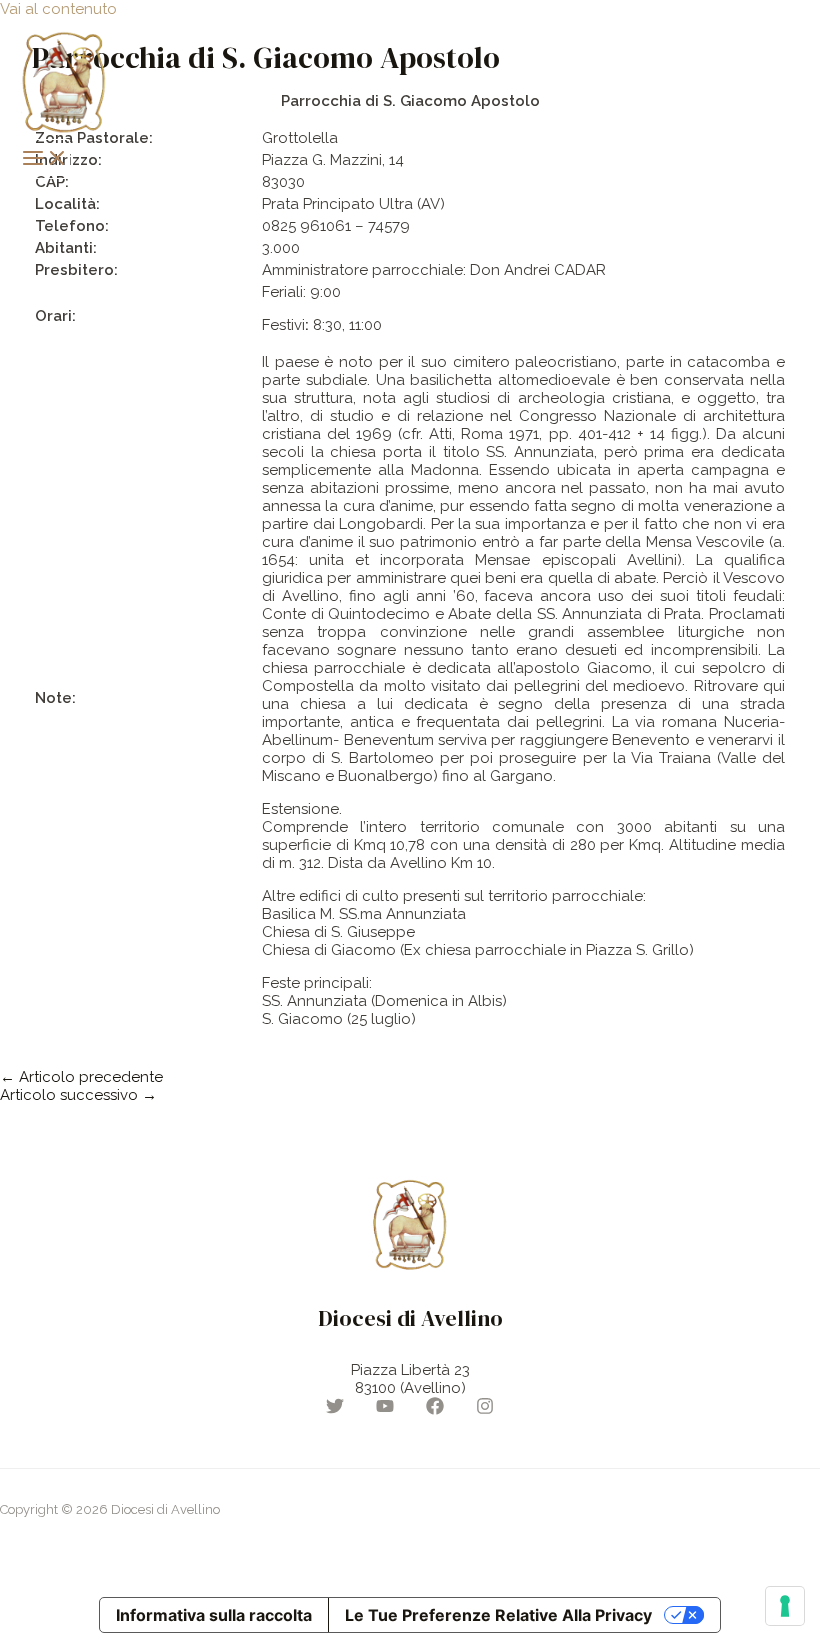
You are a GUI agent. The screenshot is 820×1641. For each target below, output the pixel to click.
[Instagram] (485, 1410)
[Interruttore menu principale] (45, 159)
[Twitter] (335, 1410)
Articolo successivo (78, 1095)
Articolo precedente (81, 1077)
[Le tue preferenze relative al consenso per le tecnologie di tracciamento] (785, 1606)
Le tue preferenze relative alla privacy (498, 1615)
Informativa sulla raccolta (214, 1615)
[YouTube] (385, 1410)
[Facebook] (435, 1410)
